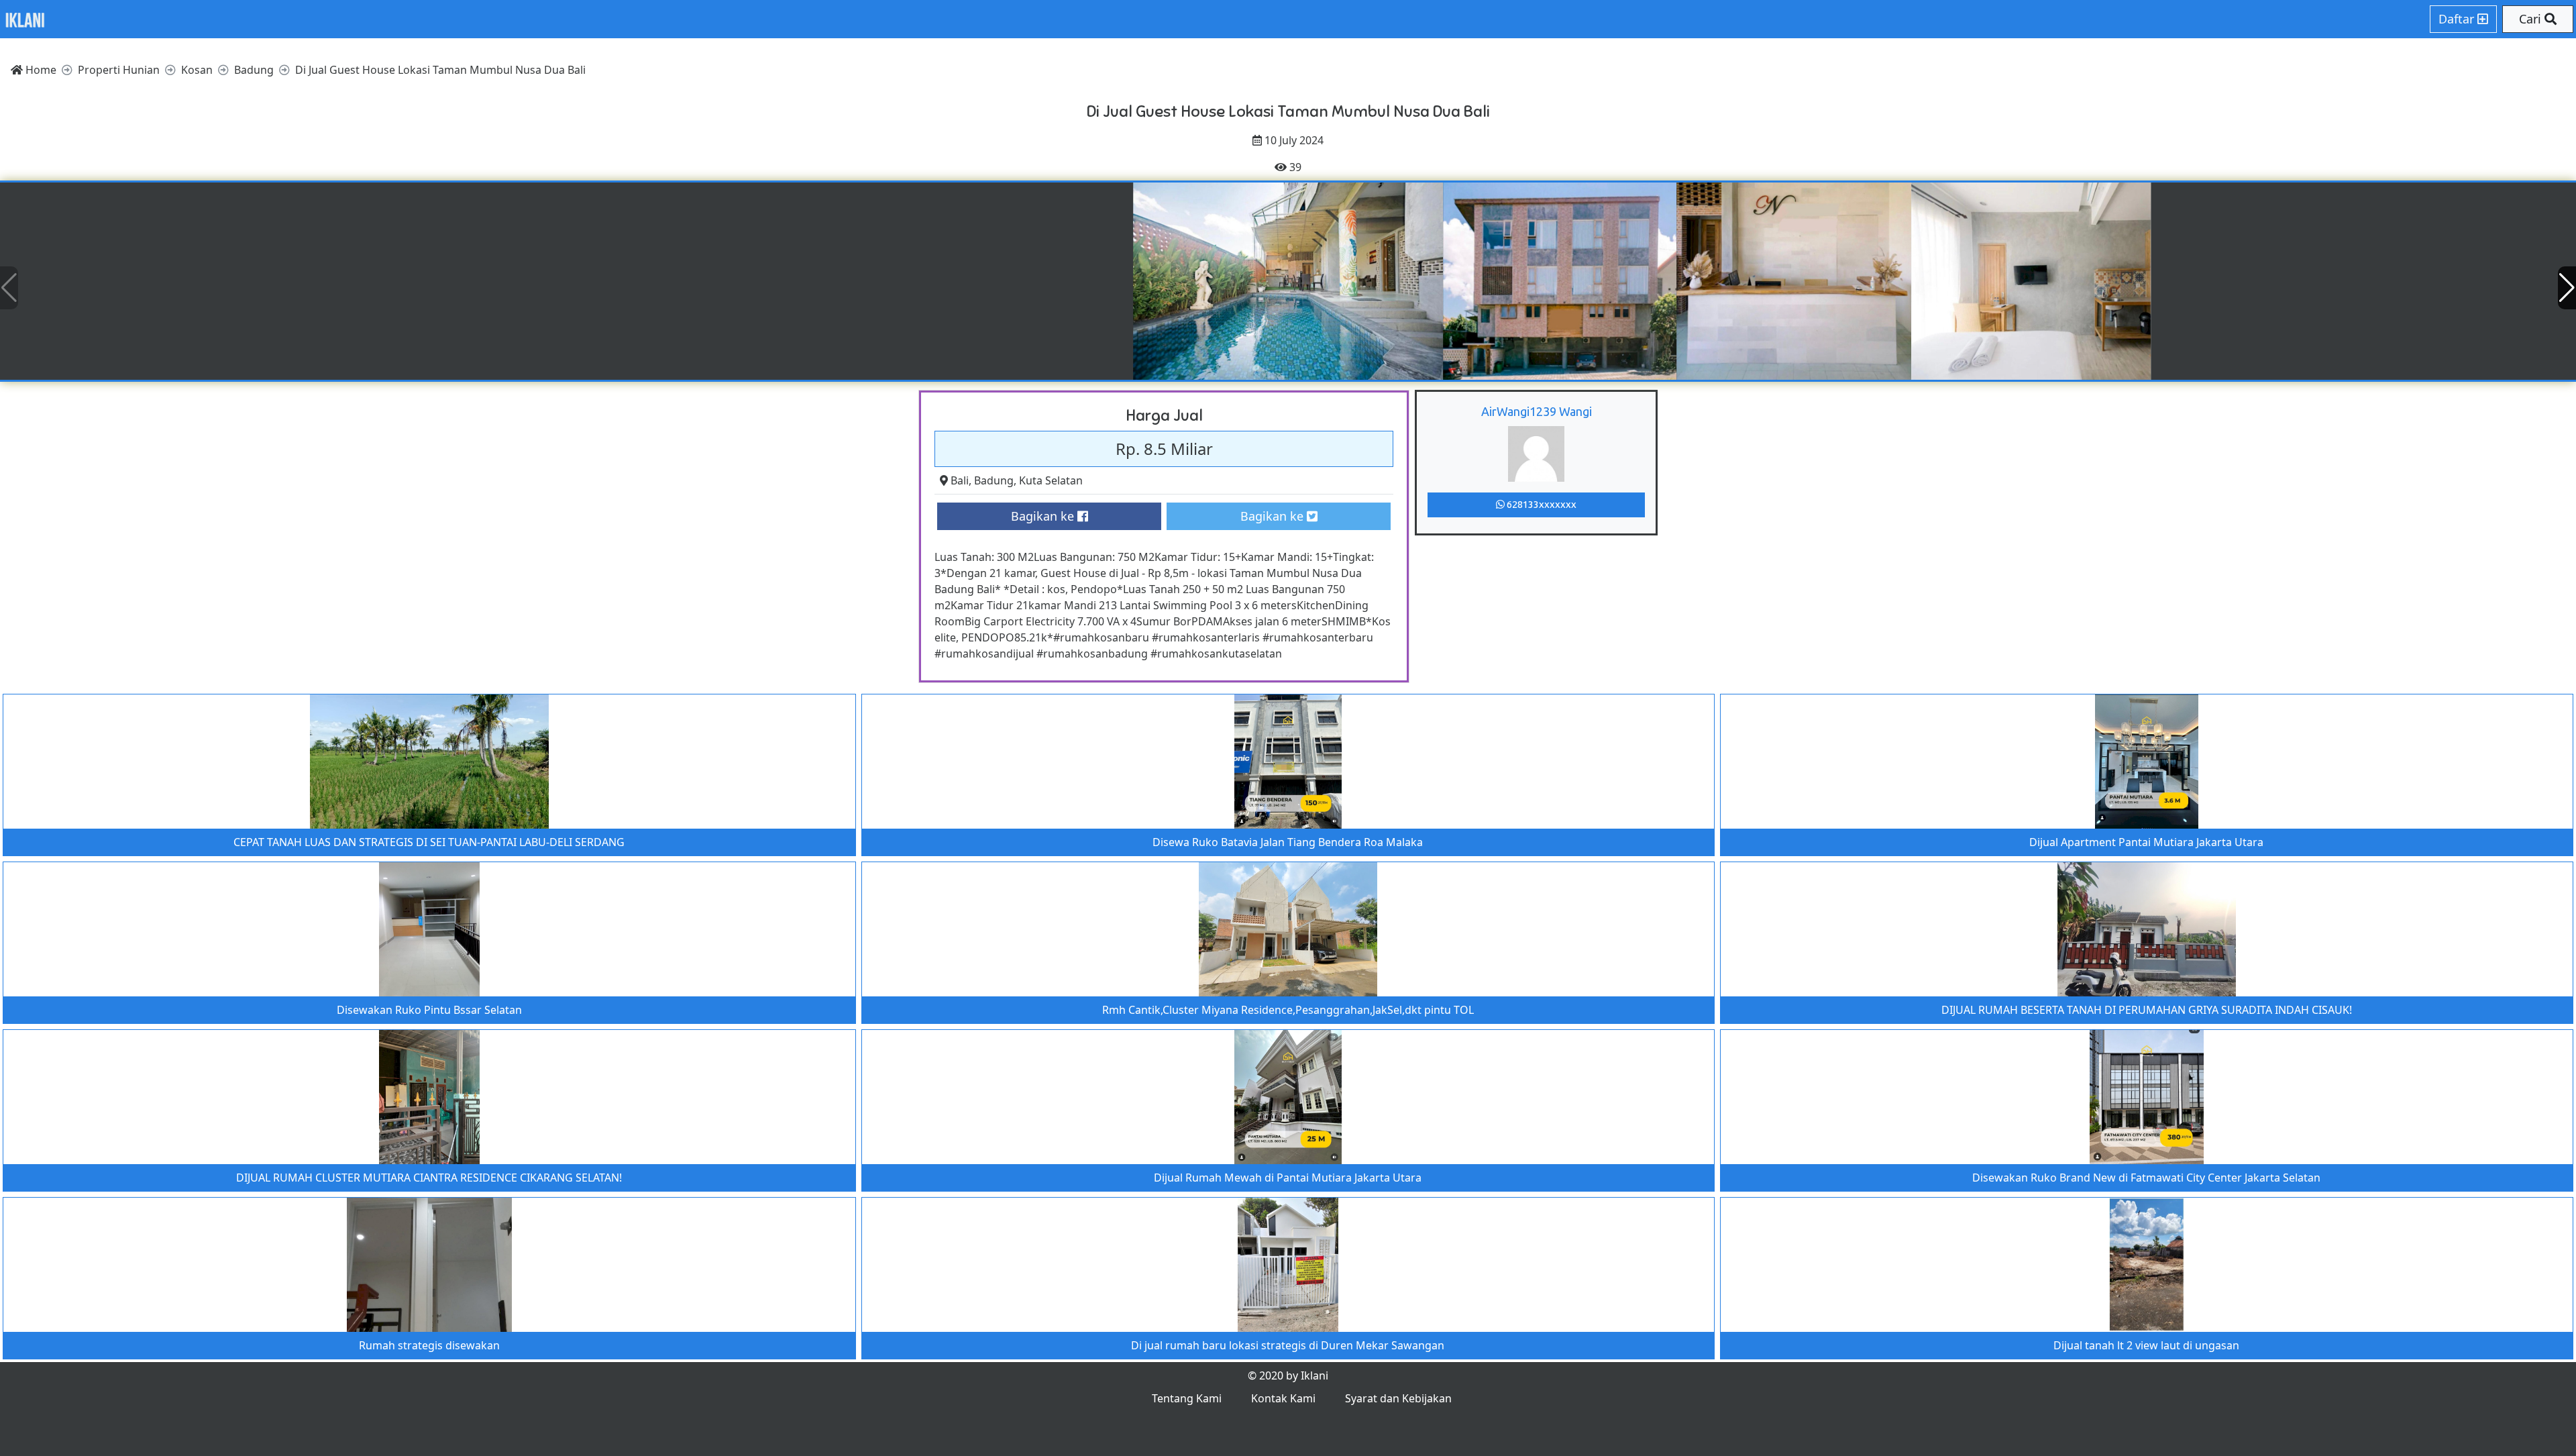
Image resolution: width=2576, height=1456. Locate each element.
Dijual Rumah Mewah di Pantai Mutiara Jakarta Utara (1288, 1178)
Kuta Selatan (1051, 480)
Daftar (2458, 19)
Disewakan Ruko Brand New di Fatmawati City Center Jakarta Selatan (2146, 1178)
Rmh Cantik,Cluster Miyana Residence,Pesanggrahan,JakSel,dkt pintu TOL (1288, 1010)
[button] (2567, 288)
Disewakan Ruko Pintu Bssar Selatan (429, 1010)
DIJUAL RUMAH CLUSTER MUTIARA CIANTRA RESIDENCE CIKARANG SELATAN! (429, 1178)
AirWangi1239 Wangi (1537, 411)
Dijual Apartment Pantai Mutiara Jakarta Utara (2146, 842)
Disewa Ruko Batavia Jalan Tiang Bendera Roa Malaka (1288, 842)
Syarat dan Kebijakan (1398, 1398)
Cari (2532, 19)
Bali (960, 480)
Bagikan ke (1044, 516)
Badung (994, 480)
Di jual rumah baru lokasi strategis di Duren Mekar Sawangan (1288, 1345)
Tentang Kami (1187, 1398)
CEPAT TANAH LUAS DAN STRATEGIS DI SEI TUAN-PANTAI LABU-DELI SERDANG (429, 842)
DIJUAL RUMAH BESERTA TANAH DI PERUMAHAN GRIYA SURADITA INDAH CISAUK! (2147, 1010)
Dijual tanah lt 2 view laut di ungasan (2146, 1345)
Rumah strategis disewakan (429, 1345)
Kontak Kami (1283, 1398)
